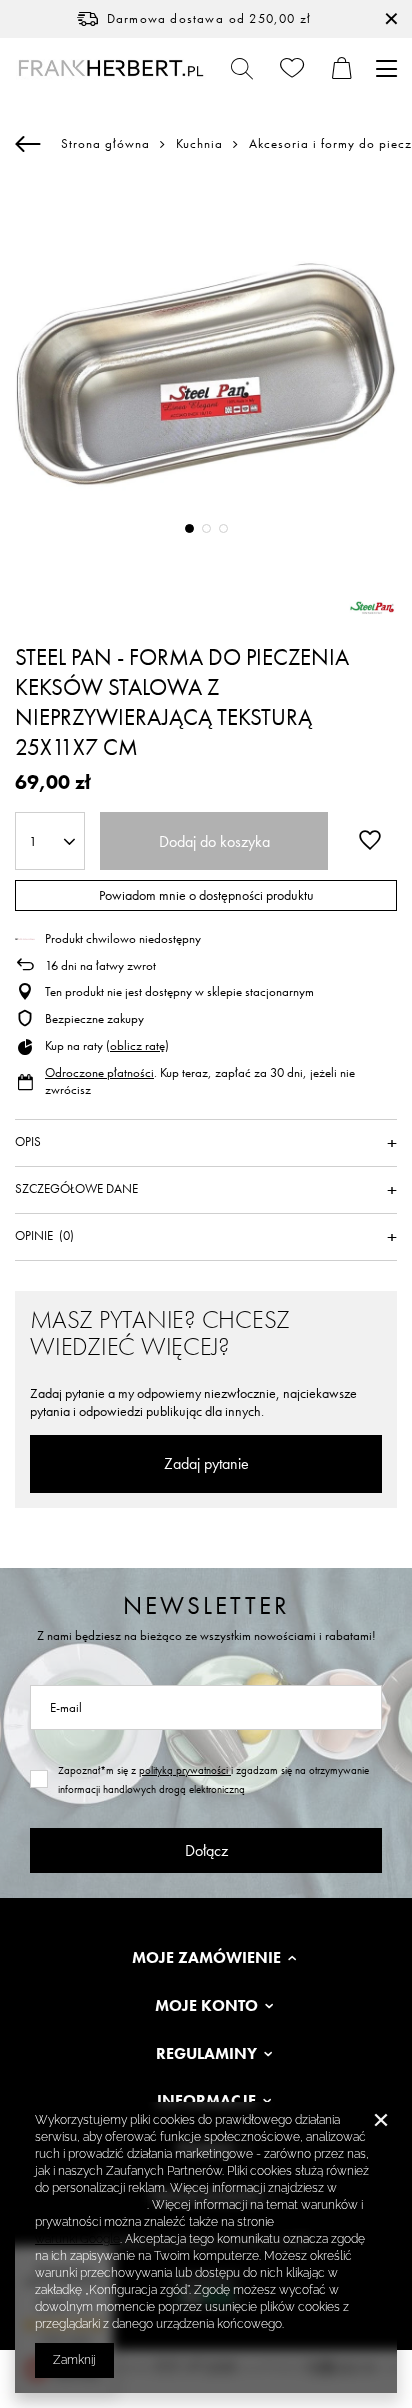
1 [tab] (189, 528)
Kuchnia (199, 144)
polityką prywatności (185, 1770)
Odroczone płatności (99, 1072)
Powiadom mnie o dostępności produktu (206, 895)
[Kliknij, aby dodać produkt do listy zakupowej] (370, 839)
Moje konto (206, 2006)
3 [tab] (223, 528)
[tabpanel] (206, 372)
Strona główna (105, 143)
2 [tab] (206, 528)
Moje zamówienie (206, 1958)
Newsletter (206, 1605)
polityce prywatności (91, 2205)
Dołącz (206, 1850)
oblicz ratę (137, 1045)
